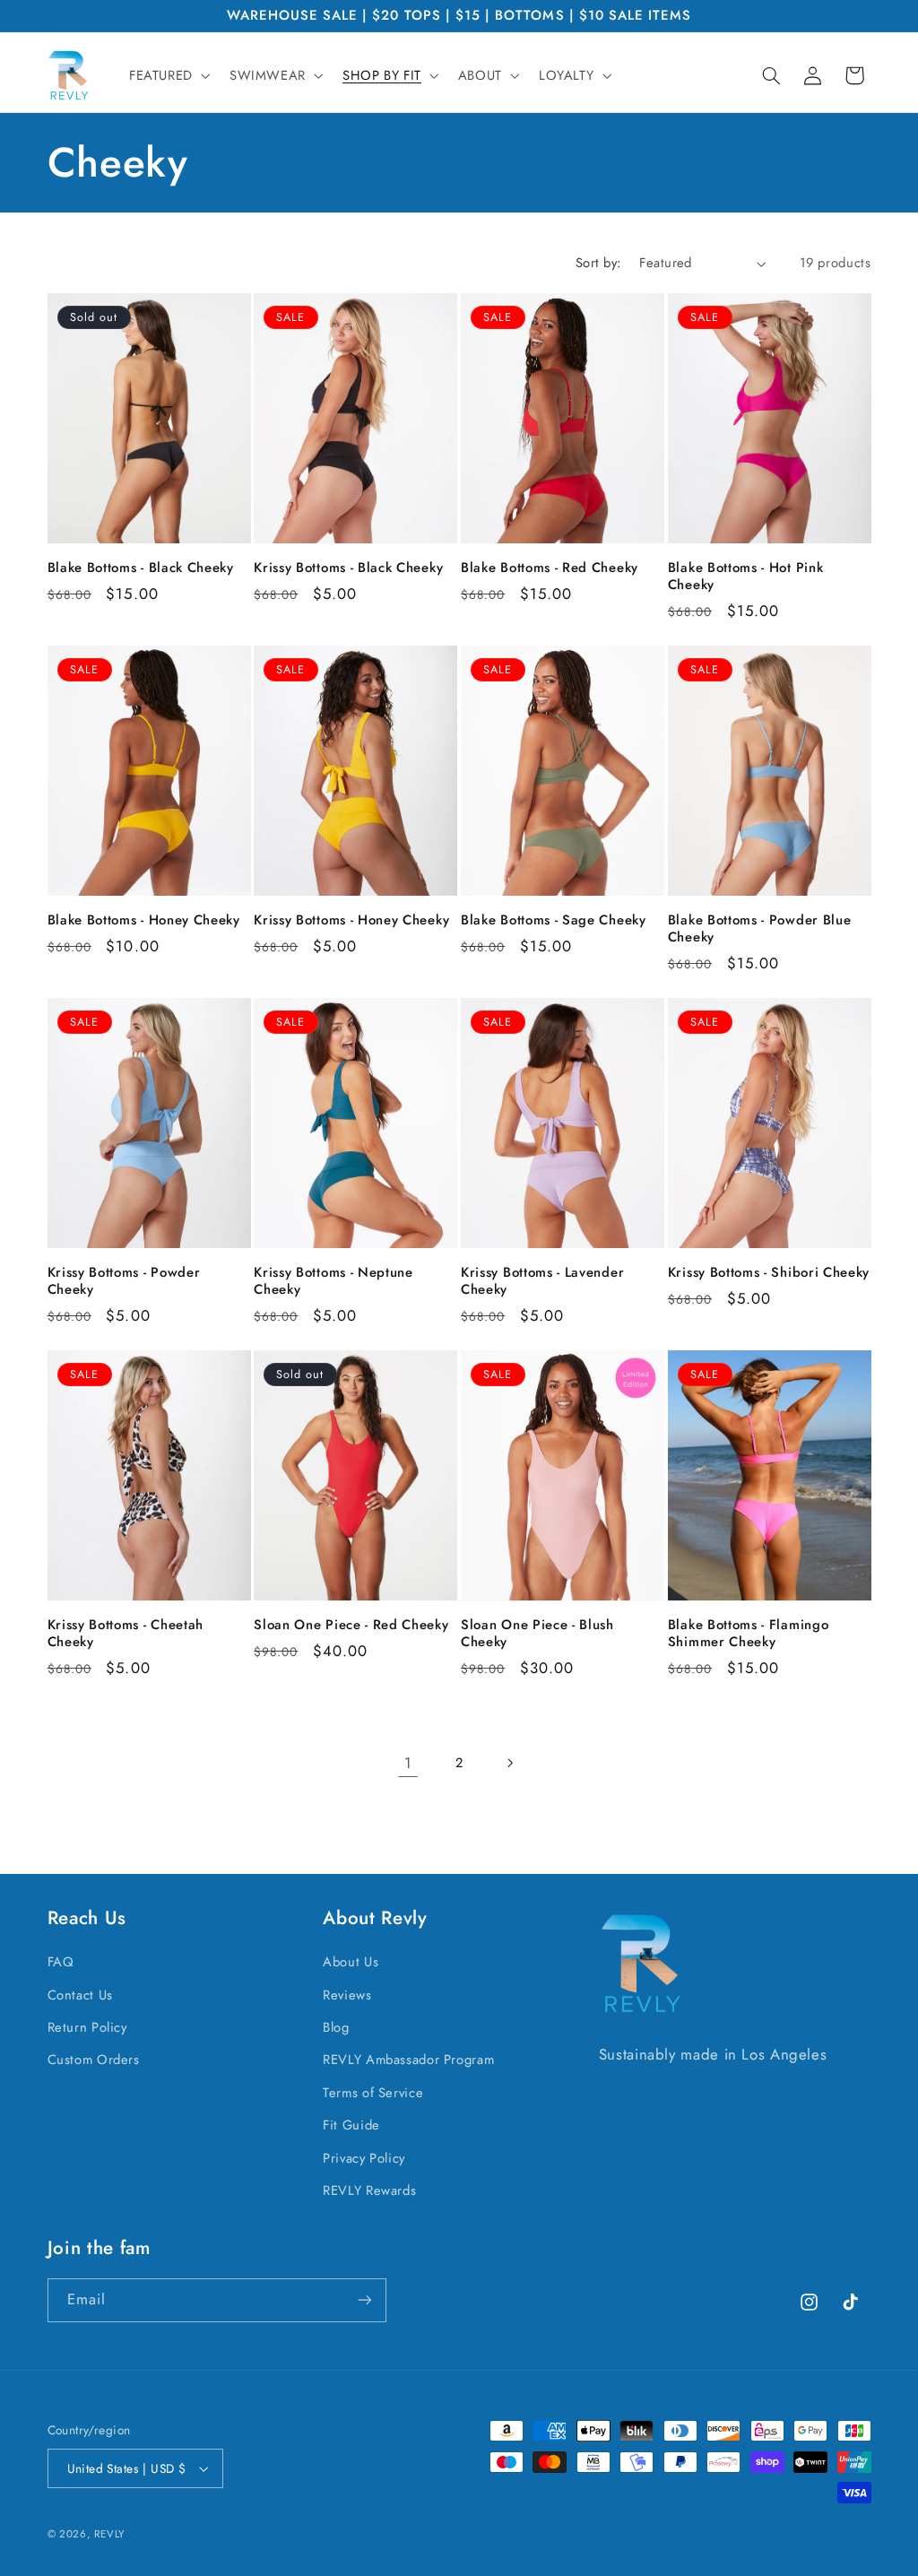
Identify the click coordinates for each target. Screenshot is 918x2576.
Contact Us (80, 1995)
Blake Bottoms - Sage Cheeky (554, 920)
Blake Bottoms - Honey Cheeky (144, 920)
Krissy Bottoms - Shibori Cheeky (769, 1273)
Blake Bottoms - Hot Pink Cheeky (746, 577)
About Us (351, 1962)
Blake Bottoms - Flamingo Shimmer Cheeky (749, 1634)
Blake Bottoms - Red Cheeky (550, 568)
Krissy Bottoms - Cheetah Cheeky (126, 1634)
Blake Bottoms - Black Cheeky (141, 568)
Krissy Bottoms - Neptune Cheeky (333, 1281)
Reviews (347, 1995)
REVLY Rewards (369, 2190)
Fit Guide (351, 2125)
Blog (336, 2027)
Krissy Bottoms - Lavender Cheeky (542, 1281)
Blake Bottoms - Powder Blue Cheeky (760, 929)
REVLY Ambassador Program (408, 2060)
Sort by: (598, 263)
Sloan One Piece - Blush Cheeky (537, 1634)
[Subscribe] (364, 2300)
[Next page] (510, 1763)
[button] (168, 75)
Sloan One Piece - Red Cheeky (351, 1625)
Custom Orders (94, 2060)
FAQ (61, 1962)
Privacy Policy (364, 2158)
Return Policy (87, 2027)
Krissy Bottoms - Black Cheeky (348, 568)
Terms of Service (373, 2093)
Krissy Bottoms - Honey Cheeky (351, 920)
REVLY (109, 2534)
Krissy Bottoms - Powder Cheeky (124, 1281)
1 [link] (408, 1763)
